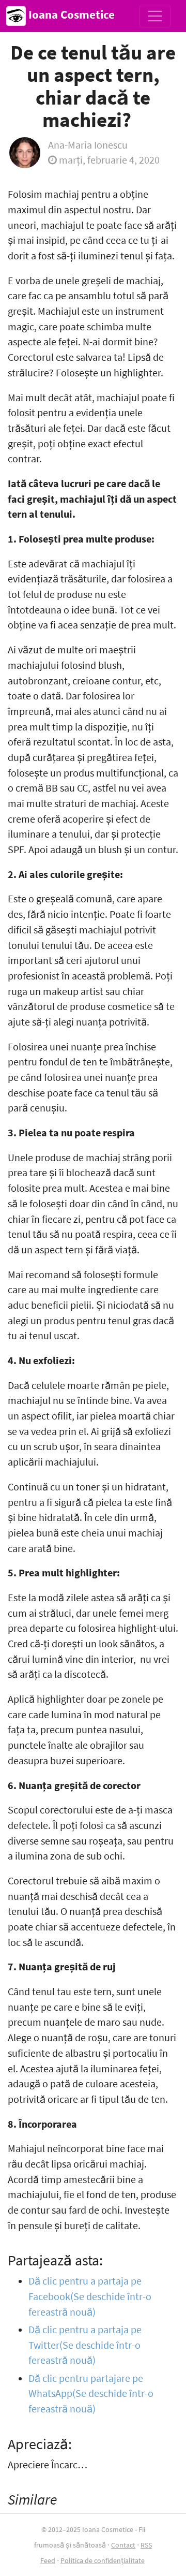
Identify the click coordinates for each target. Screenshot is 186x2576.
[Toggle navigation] (155, 16)
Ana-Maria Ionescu (88, 145)
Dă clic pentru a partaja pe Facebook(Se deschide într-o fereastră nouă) (90, 2296)
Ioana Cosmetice (70, 14)
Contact (123, 2545)
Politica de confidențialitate (103, 2560)
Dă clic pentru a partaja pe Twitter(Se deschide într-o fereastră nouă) (85, 2345)
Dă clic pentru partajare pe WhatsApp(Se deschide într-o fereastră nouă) (91, 2394)
